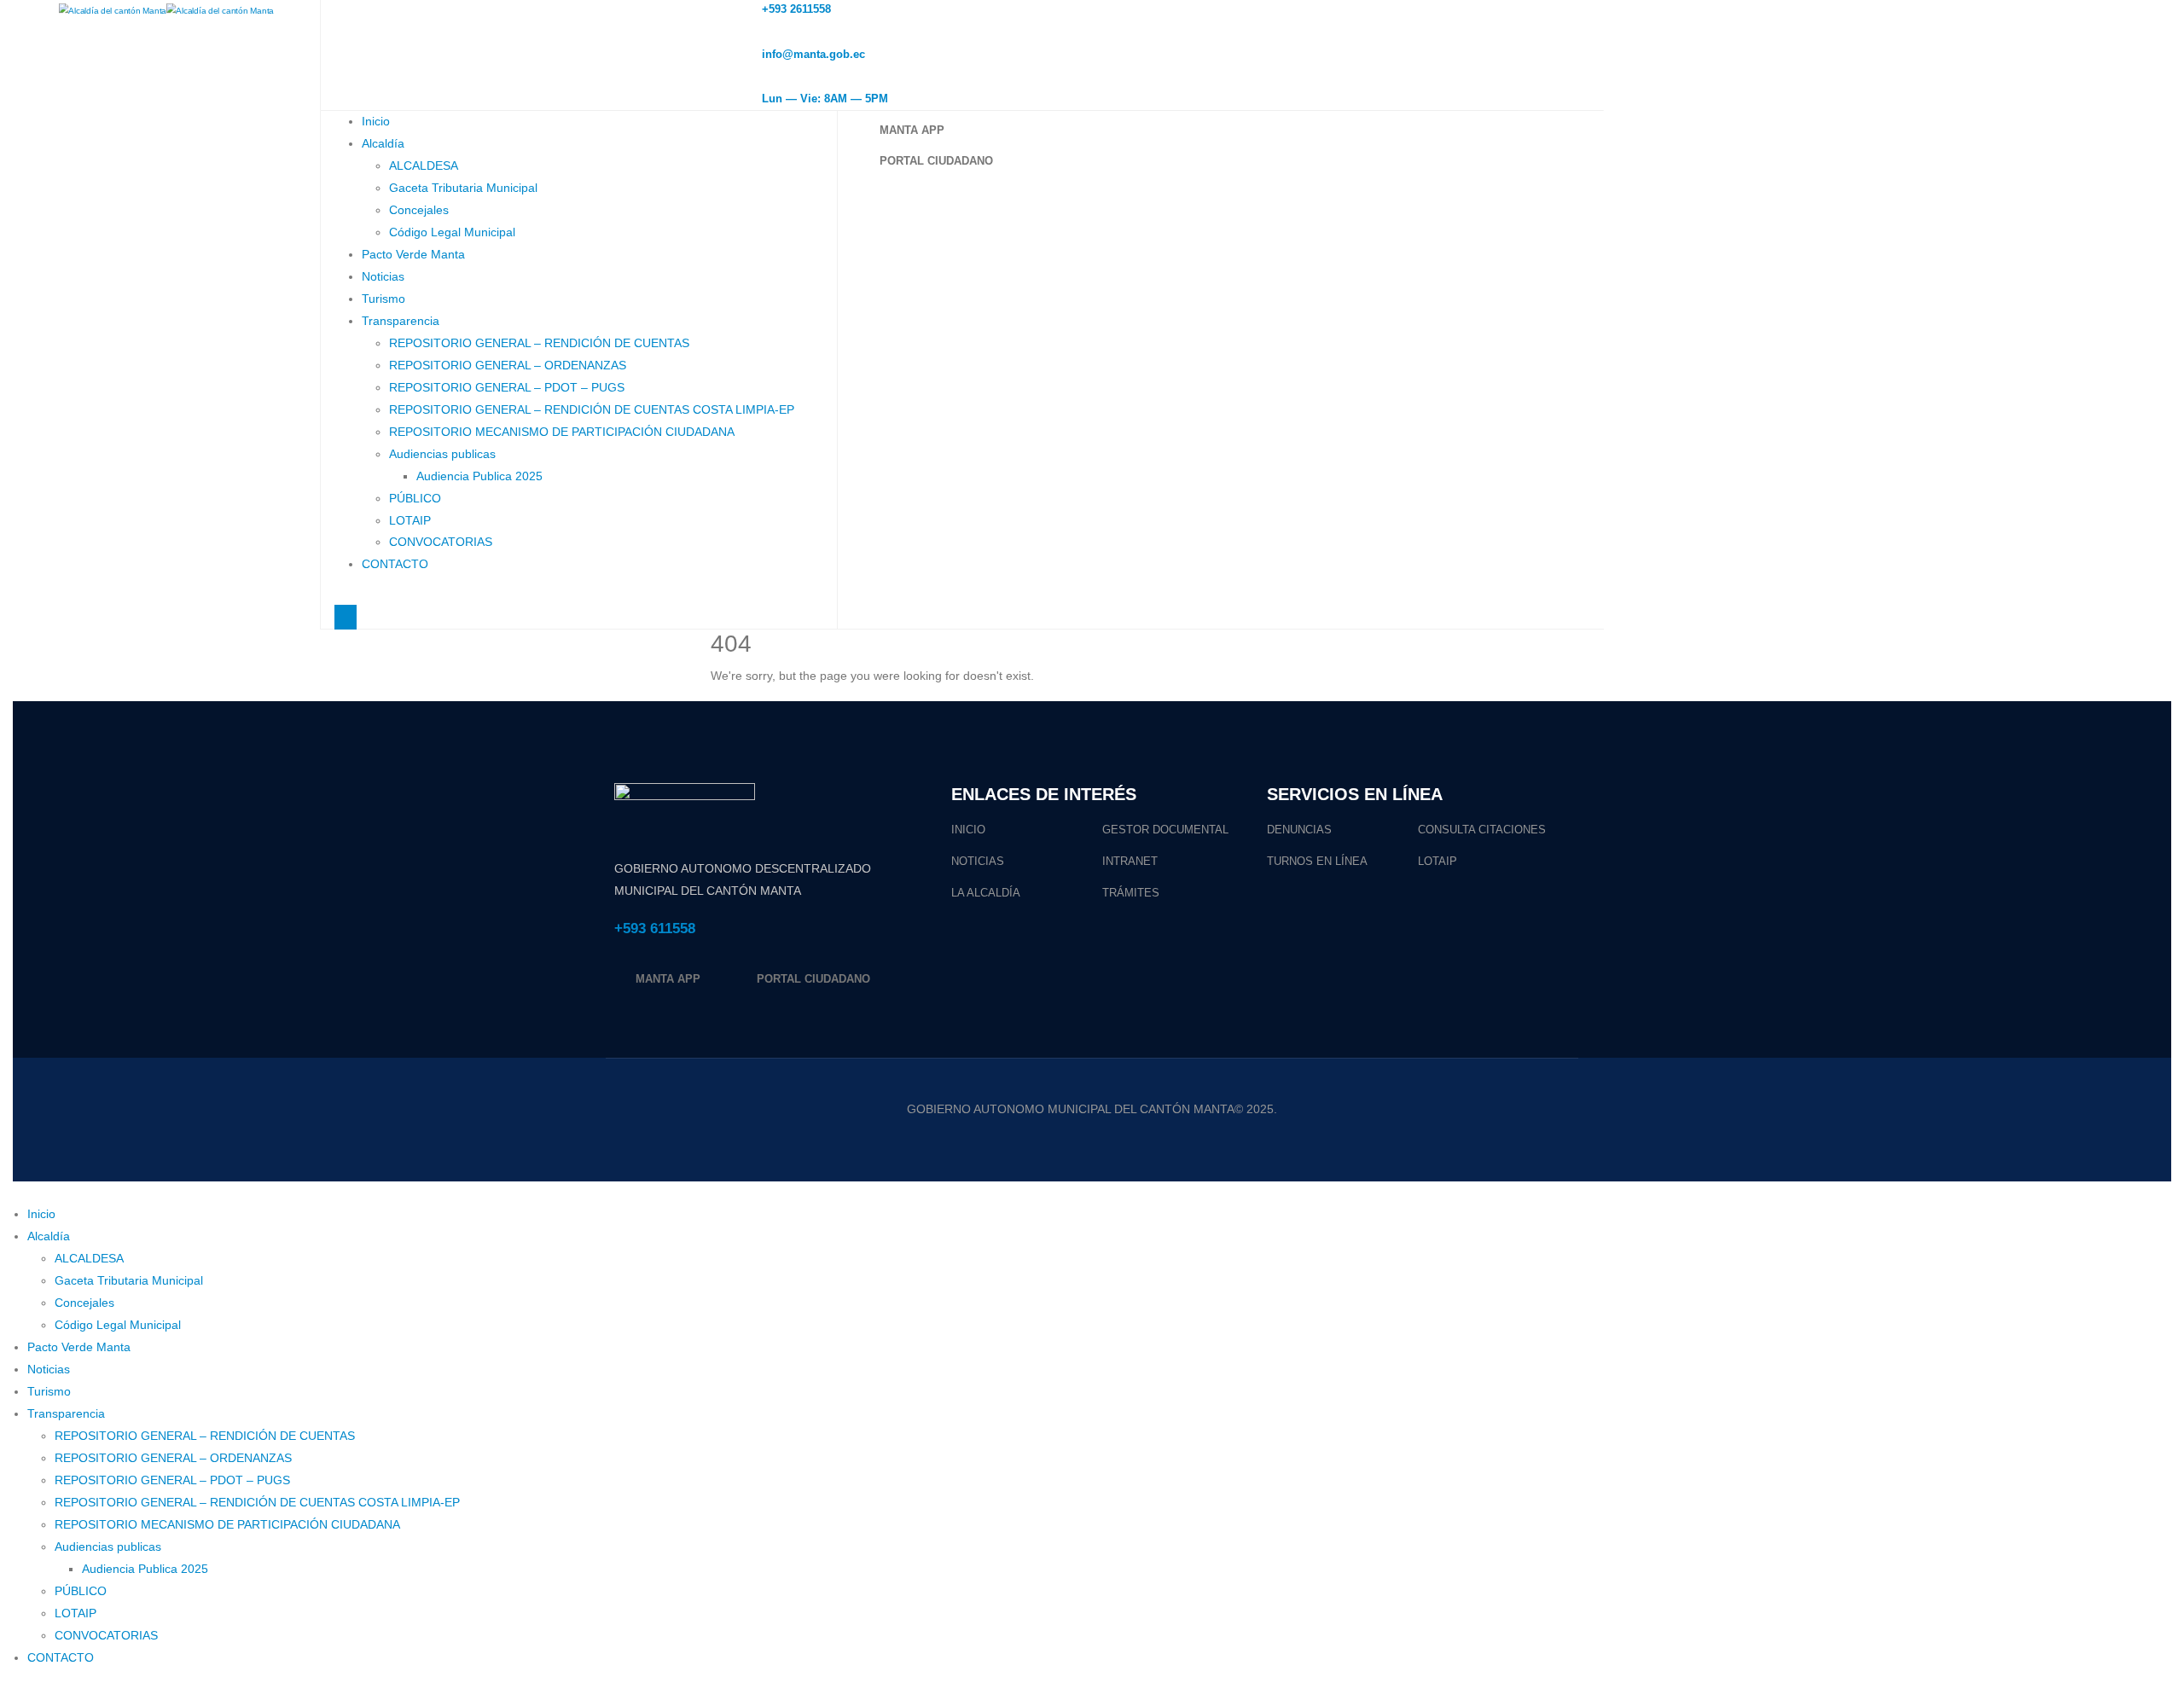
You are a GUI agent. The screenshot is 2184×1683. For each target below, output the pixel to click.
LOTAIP (410, 520)
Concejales (419, 210)
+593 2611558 (796, 9)
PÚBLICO (415, 498)
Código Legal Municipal (452, 232)
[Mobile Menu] (346, 617)
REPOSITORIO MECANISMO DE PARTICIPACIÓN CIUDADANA (562, 432)
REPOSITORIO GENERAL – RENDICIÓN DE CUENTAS (539, 343)
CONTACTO (395, 564)
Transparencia (401, 321)
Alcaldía (383, 143)
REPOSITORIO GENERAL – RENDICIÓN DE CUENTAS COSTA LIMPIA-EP (592, 409)
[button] (10, 1192)
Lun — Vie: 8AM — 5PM (825, 99)
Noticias (383, 276)
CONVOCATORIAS (441, 542)
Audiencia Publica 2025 (479, 476)
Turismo (383, 299)
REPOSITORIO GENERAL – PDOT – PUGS (507, 387)
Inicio (376, 121)
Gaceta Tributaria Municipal (463, 188)
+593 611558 (655, 929)
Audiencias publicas (442, 454)
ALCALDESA (424, 165)
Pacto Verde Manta (413, 254)
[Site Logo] (166, 11)
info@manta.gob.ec (813, 55)
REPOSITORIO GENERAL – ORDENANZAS (508, 365)
